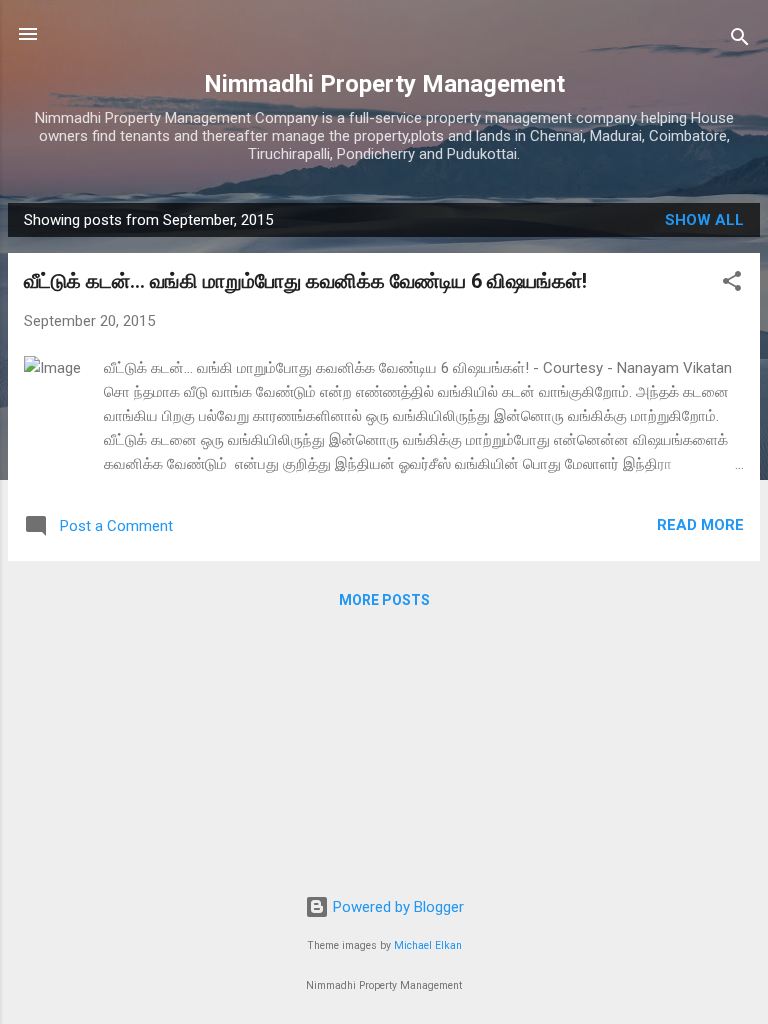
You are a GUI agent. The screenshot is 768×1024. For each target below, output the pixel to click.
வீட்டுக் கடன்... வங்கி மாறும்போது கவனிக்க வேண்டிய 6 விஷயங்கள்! (305, 281)
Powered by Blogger (396, 907)
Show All (704, 220)
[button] (732, 284)
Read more (700, 525)
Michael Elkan (428, 945)
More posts (384, 600)
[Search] (740, 40)
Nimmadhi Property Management (384, 84)
